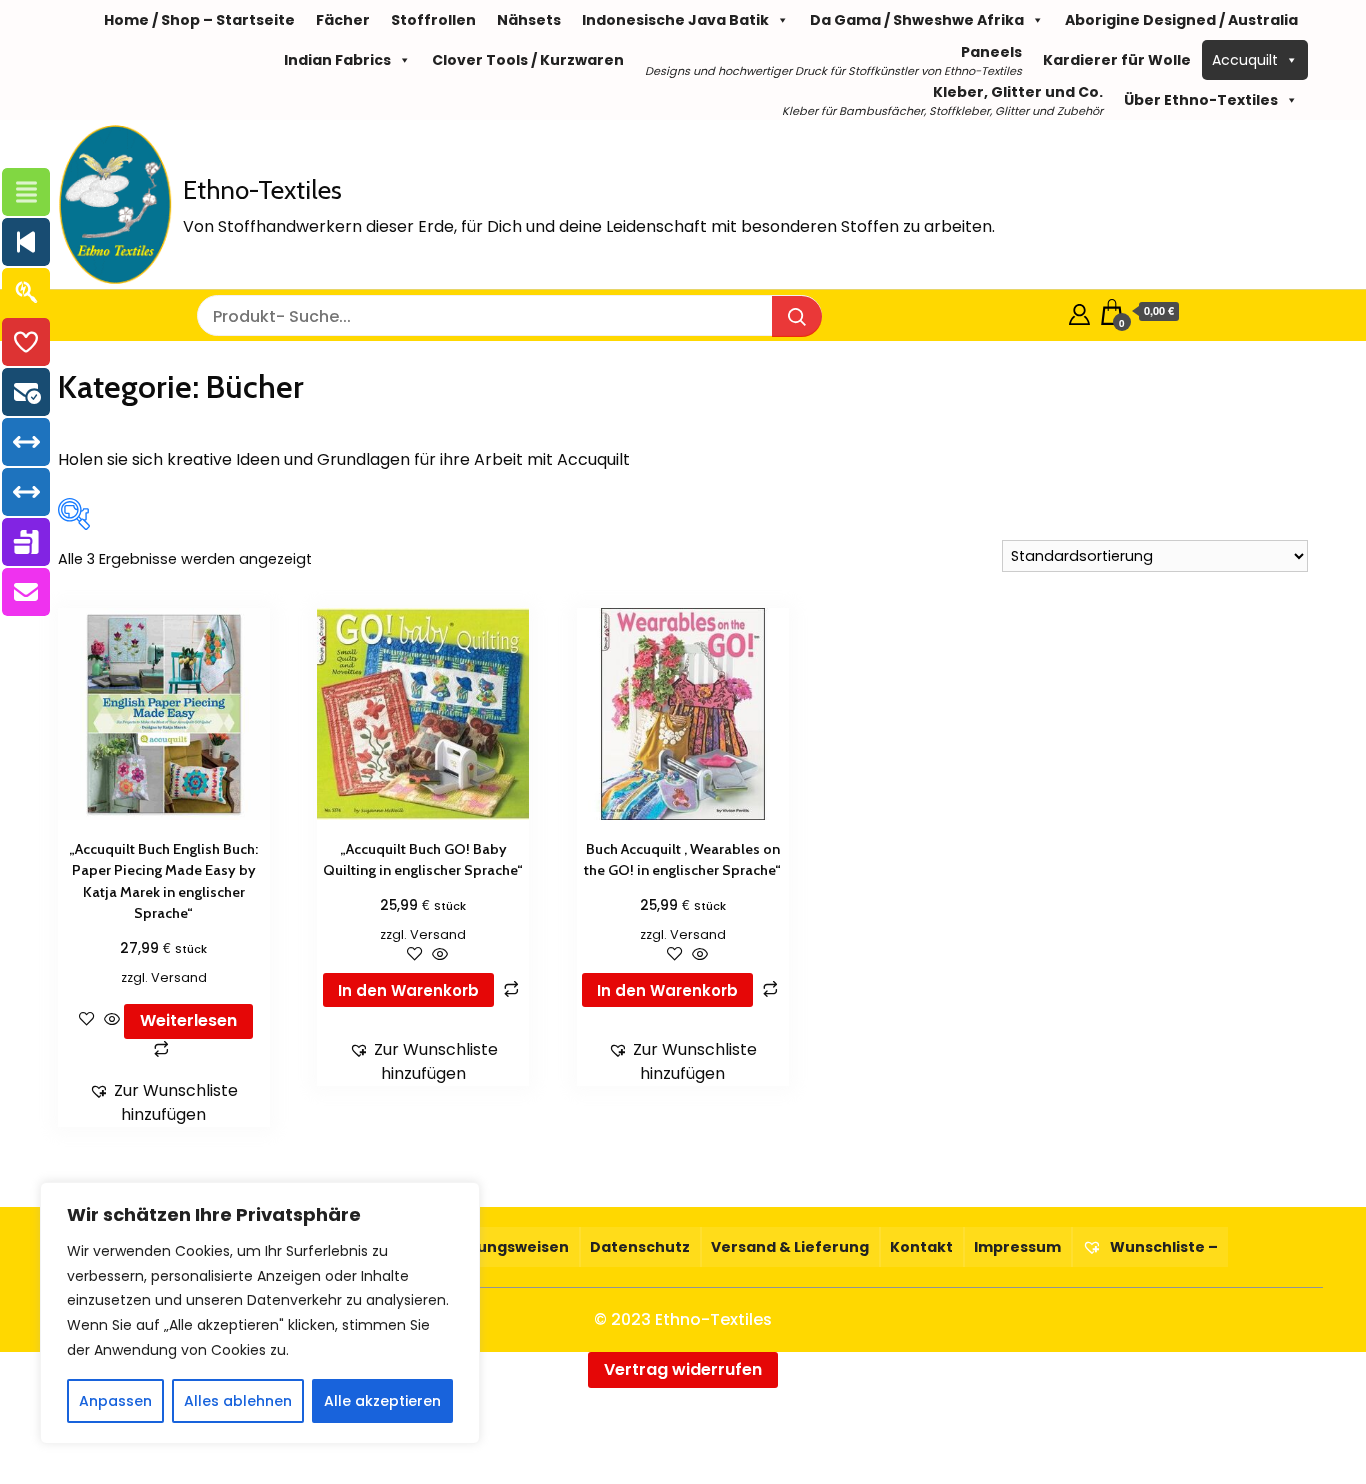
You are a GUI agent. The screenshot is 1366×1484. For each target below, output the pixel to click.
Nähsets (529, 20)
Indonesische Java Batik (675, 20)
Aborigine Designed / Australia (1181, 20)
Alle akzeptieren (382, 1401)
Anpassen (115, 1401)
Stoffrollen (433, 20)
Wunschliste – (1162, 1247)
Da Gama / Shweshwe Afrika (917, 20)
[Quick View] (112, 1020)
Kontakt (921, 1247)
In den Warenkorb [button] (408, 990)
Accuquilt (1245, 60)
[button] (164, 1103)
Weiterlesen (188, 1020)
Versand (179, 977)
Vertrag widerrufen (683, 1369)
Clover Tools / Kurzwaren (528, 60)
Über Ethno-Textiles (1201, 100)
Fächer (343, 20)
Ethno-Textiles (262, 190)
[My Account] (1079, 311)
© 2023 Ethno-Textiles (683, 1319)
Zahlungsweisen (506, 1247)
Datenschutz (640, 1247)
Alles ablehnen (238, 1401)
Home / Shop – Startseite (199, 20)
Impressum (1017, 1247)
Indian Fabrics (337, 60)
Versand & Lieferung (790, 1247)
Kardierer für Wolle (1117, 60)
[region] (260, 1313)
